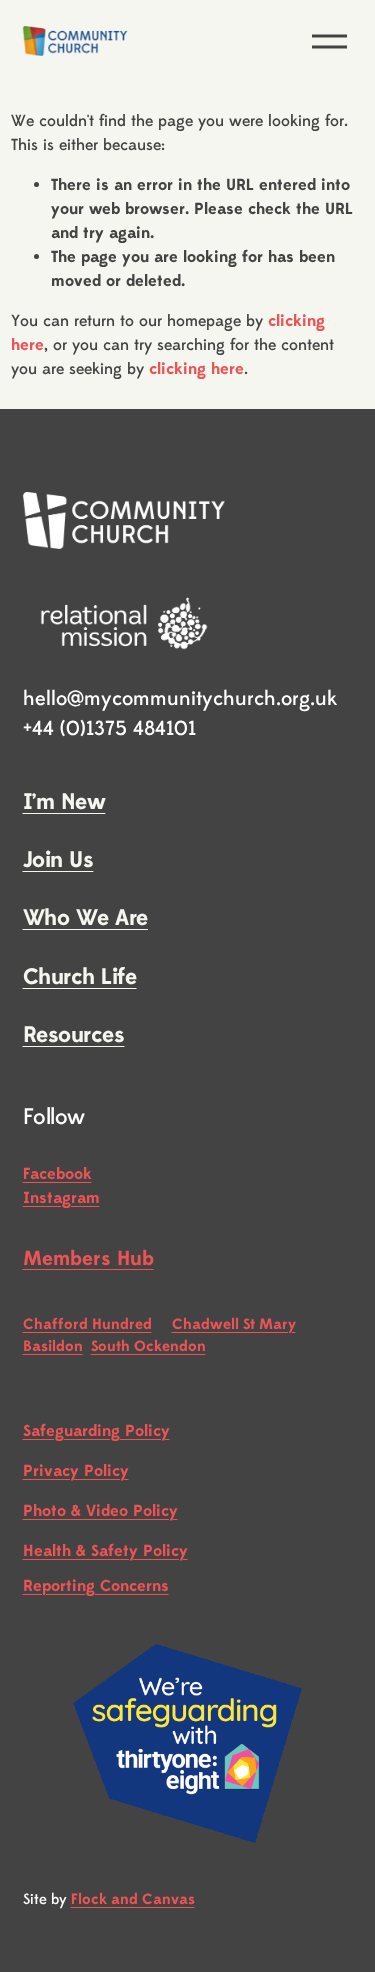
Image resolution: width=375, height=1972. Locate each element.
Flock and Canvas (133, 1899)
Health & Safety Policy (105, 1551)
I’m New (64, 802)
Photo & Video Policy (100, 1511)
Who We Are (86, 918)
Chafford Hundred (87, 1324)
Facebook (57, 1174)
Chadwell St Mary (234, 1324)
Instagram (61, 1198)
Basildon (53, 1346)
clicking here (196, 369)
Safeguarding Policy (96, 1431)
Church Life (80, 977)
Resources (74, 1035)
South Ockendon (148, 1346)
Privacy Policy (76, 1471)
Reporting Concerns (96, 1586)
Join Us (58, 860)
